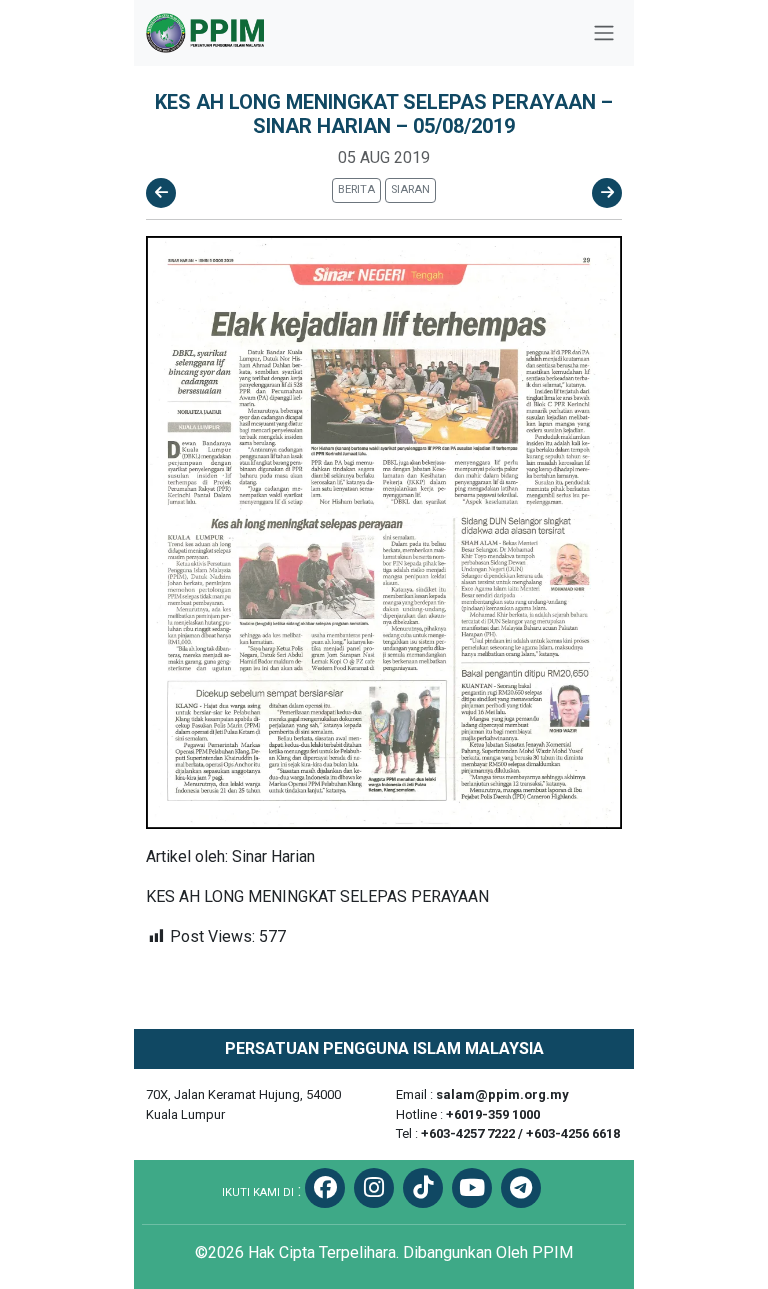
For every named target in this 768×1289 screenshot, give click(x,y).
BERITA (356, 189)
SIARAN (410, 189)
